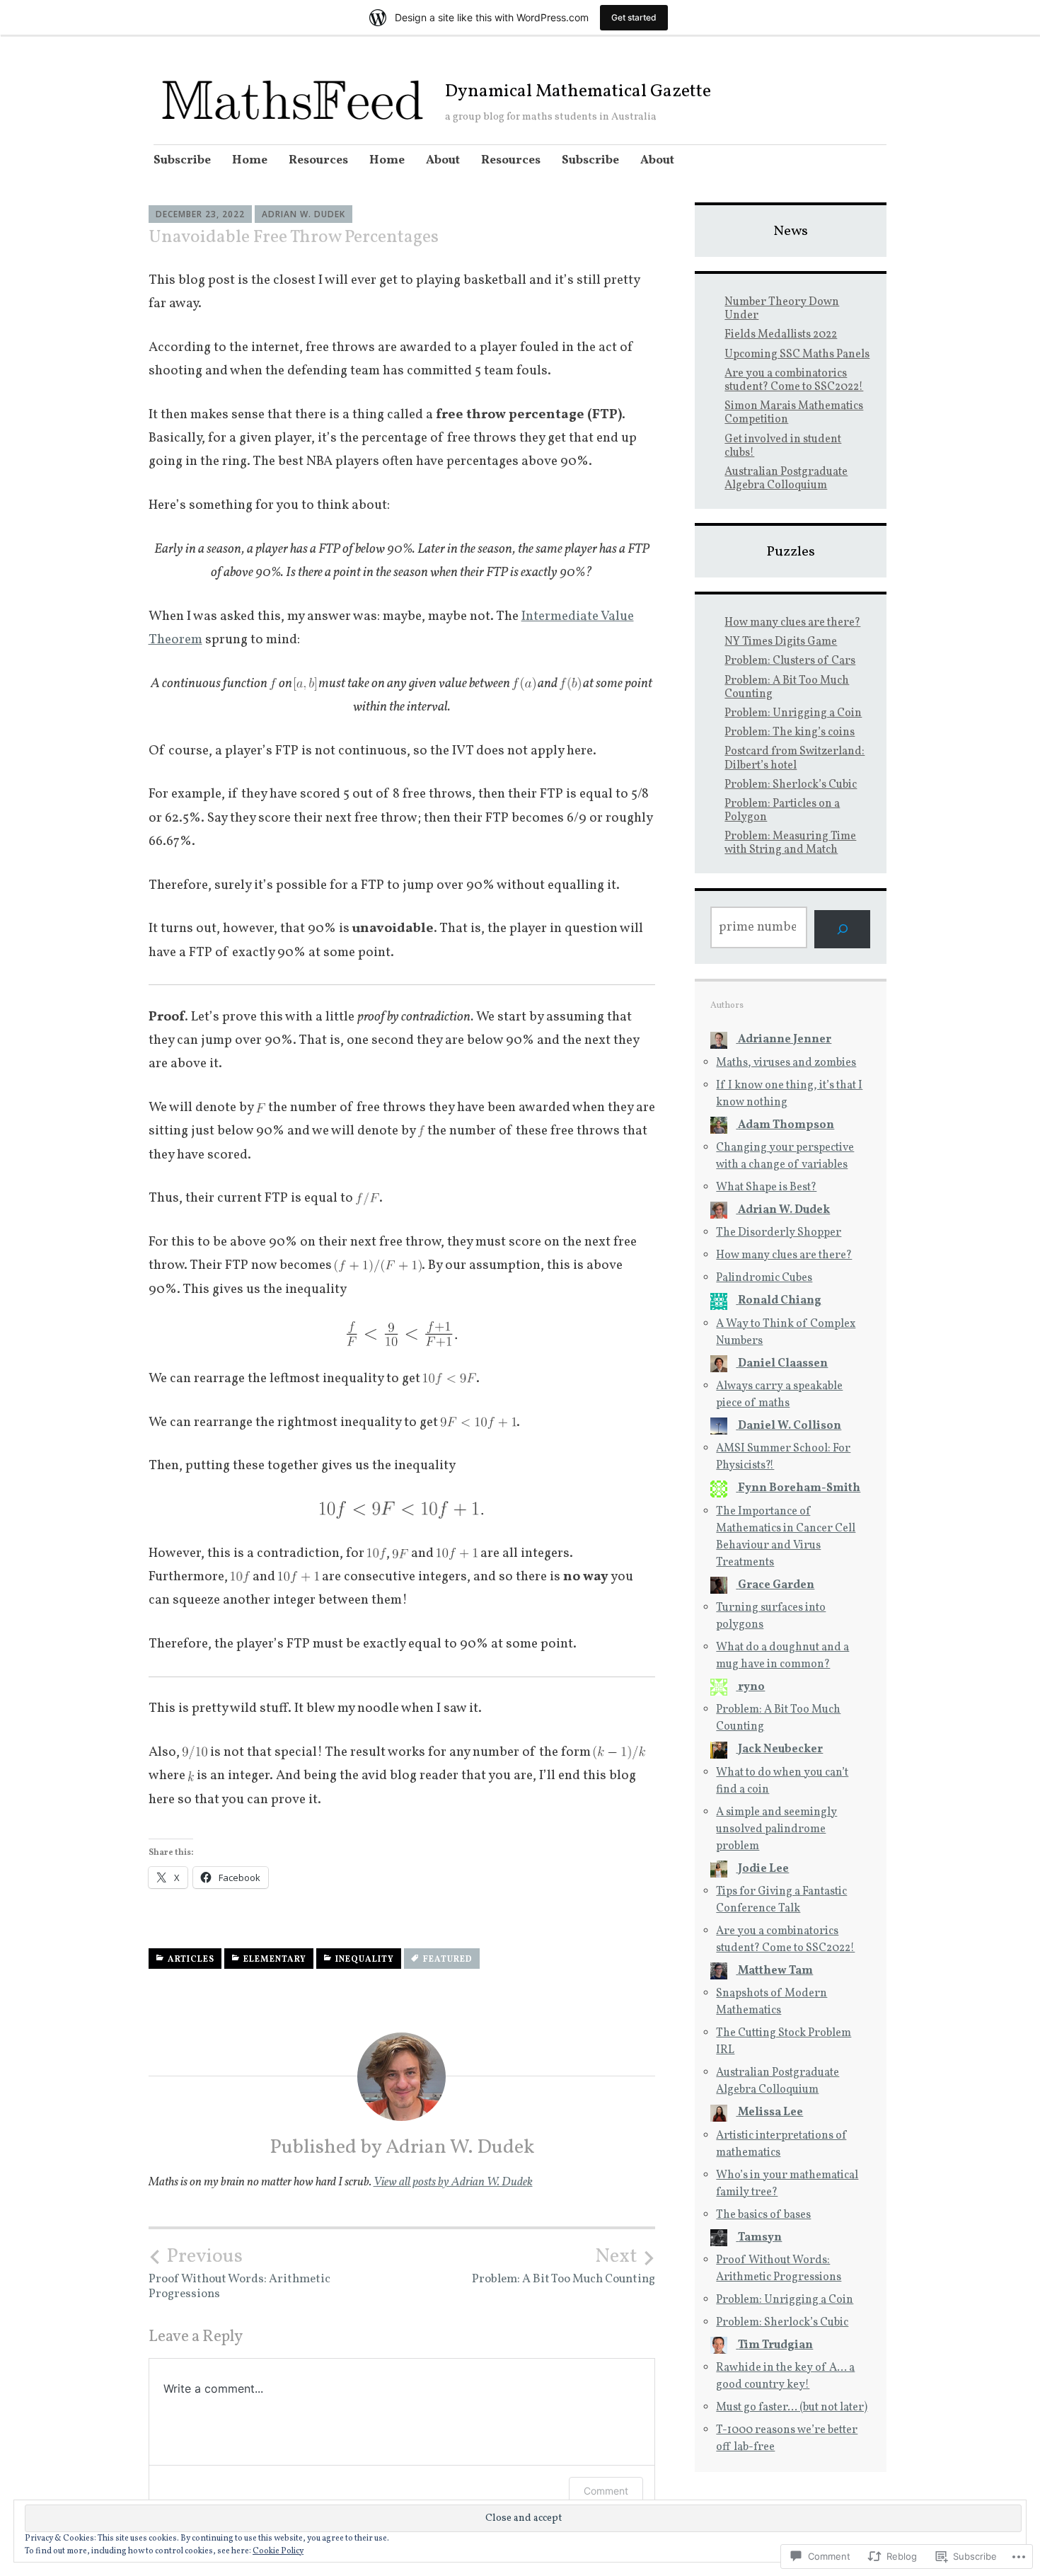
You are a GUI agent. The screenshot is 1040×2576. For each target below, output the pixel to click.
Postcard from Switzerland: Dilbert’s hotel (795, 758)
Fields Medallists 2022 (781, 335)
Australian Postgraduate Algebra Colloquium (786, 479)
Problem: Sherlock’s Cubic (791, 785)
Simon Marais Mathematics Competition (794, 413)
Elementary (275, 1960)
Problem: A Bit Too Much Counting (564, 2266)
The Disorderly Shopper (779, 1233)
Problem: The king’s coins (790, 732)
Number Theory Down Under (782, 309)
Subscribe (182, 160)
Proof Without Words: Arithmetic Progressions (239, 2273)
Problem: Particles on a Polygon (782, 811)
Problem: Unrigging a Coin (793, 713)
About (443, 160)
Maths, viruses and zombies (786, 1063)
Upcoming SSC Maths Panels (797, 355)
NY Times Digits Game (781, 642)
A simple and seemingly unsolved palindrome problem (776, 1829)
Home (250, 160)
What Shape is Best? (766, 1188)
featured (448, 1960)
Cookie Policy (278, 2551)
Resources (318, 160)
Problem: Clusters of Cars (790, 661)
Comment (606, 2491)
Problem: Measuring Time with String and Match (790, 843)
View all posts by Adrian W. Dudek (453, 2182)
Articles (191, 1960)
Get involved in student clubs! (783, 446)
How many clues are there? (792, 623)
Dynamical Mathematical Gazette (578, 92)
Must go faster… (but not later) (792, 2408)
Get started (634, 17)
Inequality (365, 1960)
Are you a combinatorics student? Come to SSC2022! (794, 380)
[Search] (842, 929)
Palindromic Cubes (764, 1278)
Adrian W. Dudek (304, 214)
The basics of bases (763, 2215)
